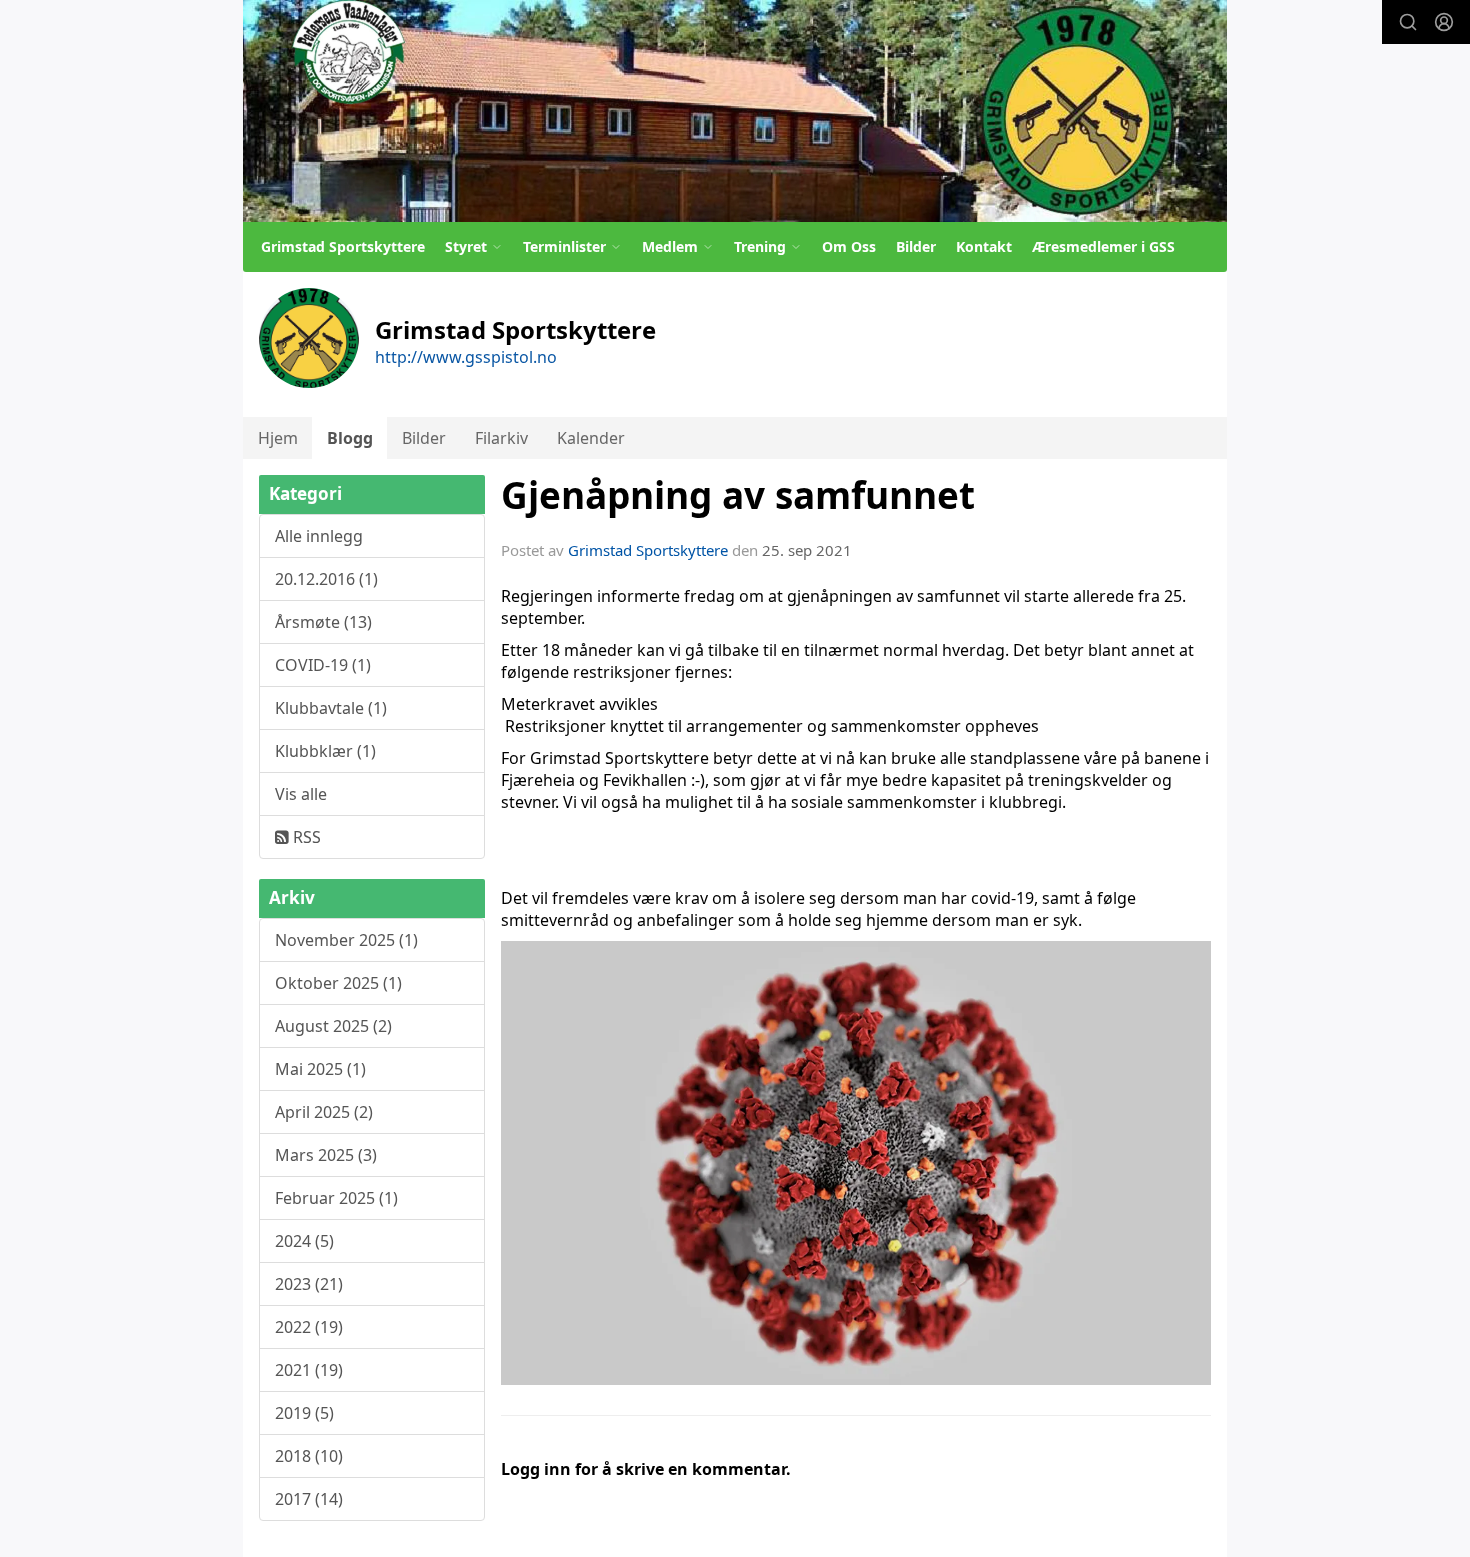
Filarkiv (501, 438)
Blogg (350, 438)
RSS (305, 837)
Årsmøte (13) (323, 622)
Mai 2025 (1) (320, 1069)
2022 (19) (309, 1327)
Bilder (916, 246)
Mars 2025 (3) (326, 1155)
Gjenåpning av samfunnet (738, 495)
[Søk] (1408, 22)
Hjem (278, 438)
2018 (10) (309, 1456)
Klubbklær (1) (325, 751)
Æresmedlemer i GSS (1103, 246)
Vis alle (301, 794)
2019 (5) (304, 1413)
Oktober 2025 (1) (338, 983)
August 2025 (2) (333, 1026)
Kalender (591, 438)
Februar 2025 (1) (336, 1198)
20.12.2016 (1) (326, 579)
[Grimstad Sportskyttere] (735, 111)
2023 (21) (309, 1284)
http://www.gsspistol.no (466, 357)
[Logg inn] (1444, 22)
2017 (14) (309, 1499)
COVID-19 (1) (323, 665)
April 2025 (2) (324, 1112)
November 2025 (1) (346, 940)
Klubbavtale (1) (331, 708)
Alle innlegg (319, 536)
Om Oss (849, 246)
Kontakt (984, 246)
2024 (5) (304, 1241)
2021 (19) (309, 1370)
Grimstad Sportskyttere (343, 246)
